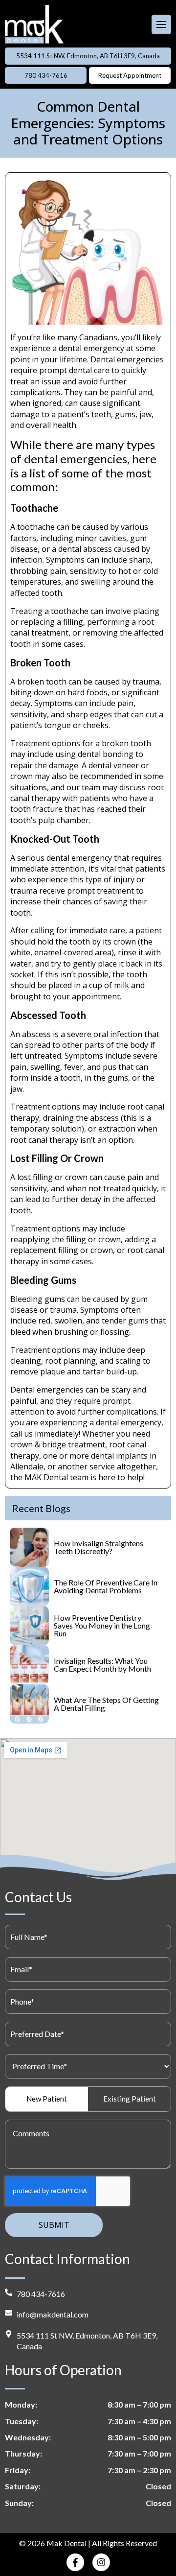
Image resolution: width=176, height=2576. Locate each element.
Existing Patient (130, 2099)
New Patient (47, 2099)
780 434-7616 (46, 75)
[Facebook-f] (75, 2562)
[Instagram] (101, 2562)
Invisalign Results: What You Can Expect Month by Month (102, 1665)
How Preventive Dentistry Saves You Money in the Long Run (102, 1625)
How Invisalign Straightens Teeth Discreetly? (99, 1547)
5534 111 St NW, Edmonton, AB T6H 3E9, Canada (88, 56)
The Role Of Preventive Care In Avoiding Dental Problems (106, 1586)
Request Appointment (130, 75)
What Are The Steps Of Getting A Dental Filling (106, 1704)
